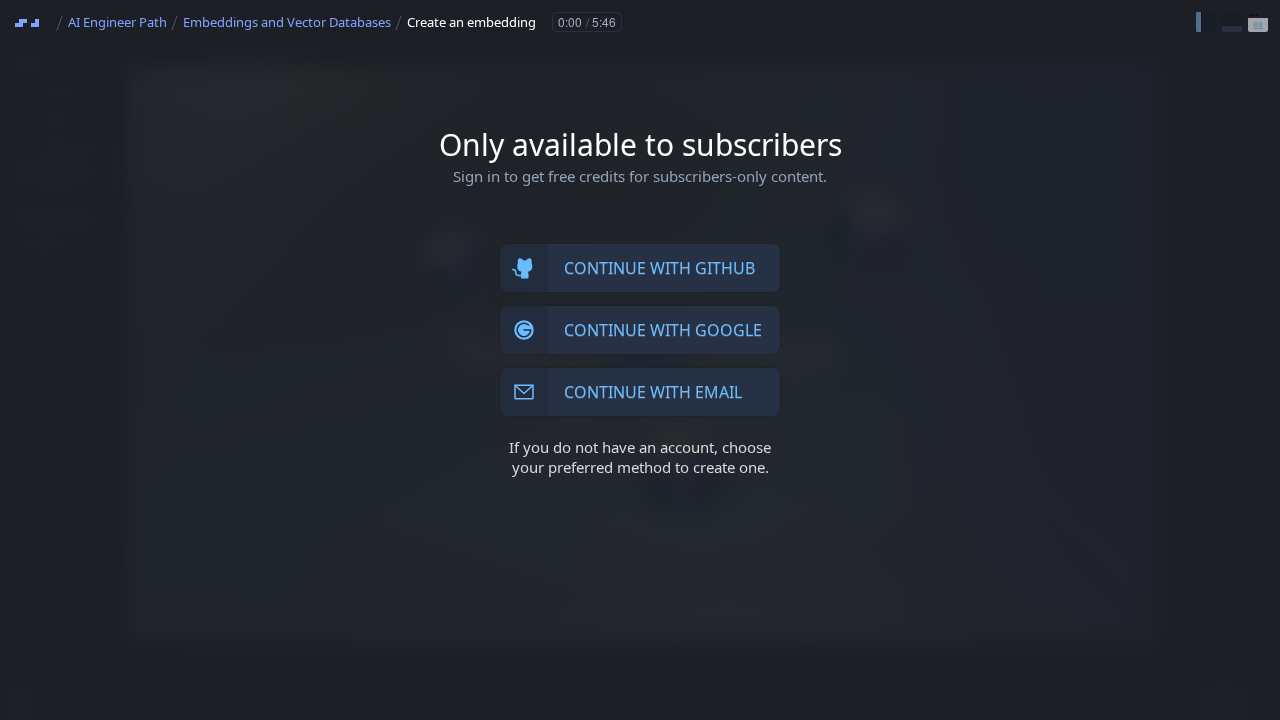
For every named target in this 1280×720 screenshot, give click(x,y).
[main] (640, 360)
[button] (1206, 22)
